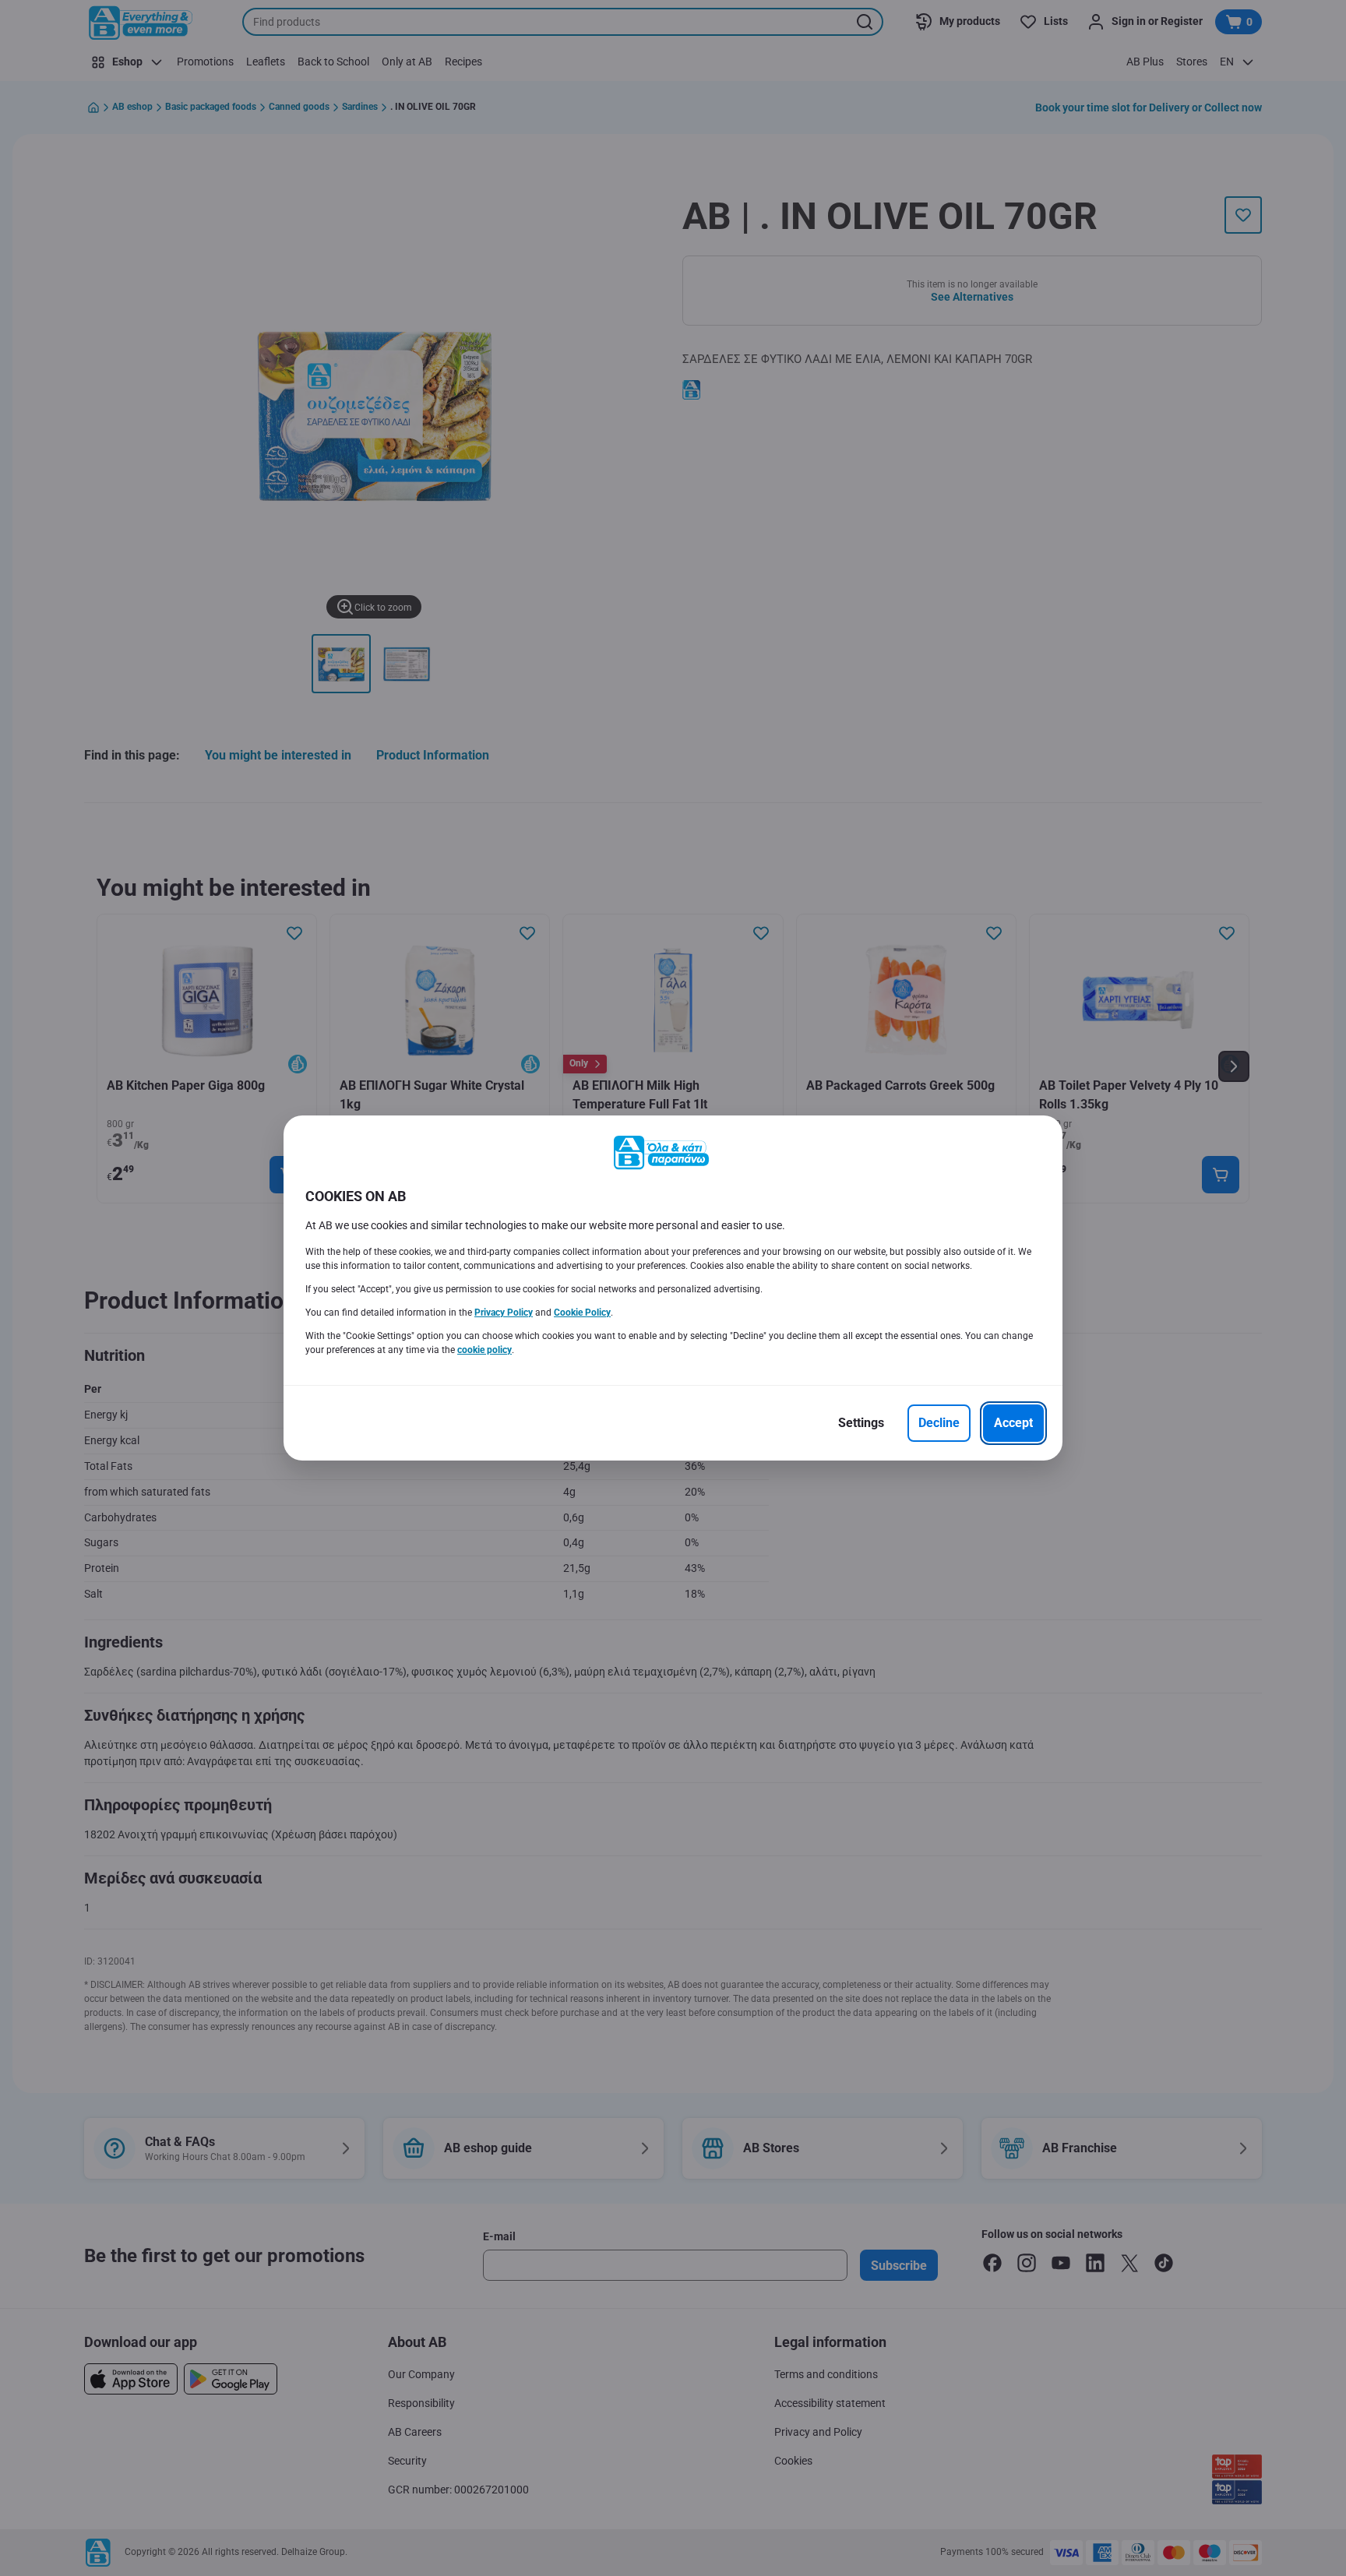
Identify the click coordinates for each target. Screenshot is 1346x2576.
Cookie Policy (582, 1313)
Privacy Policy (504, 1313)
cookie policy (484, 1350)
